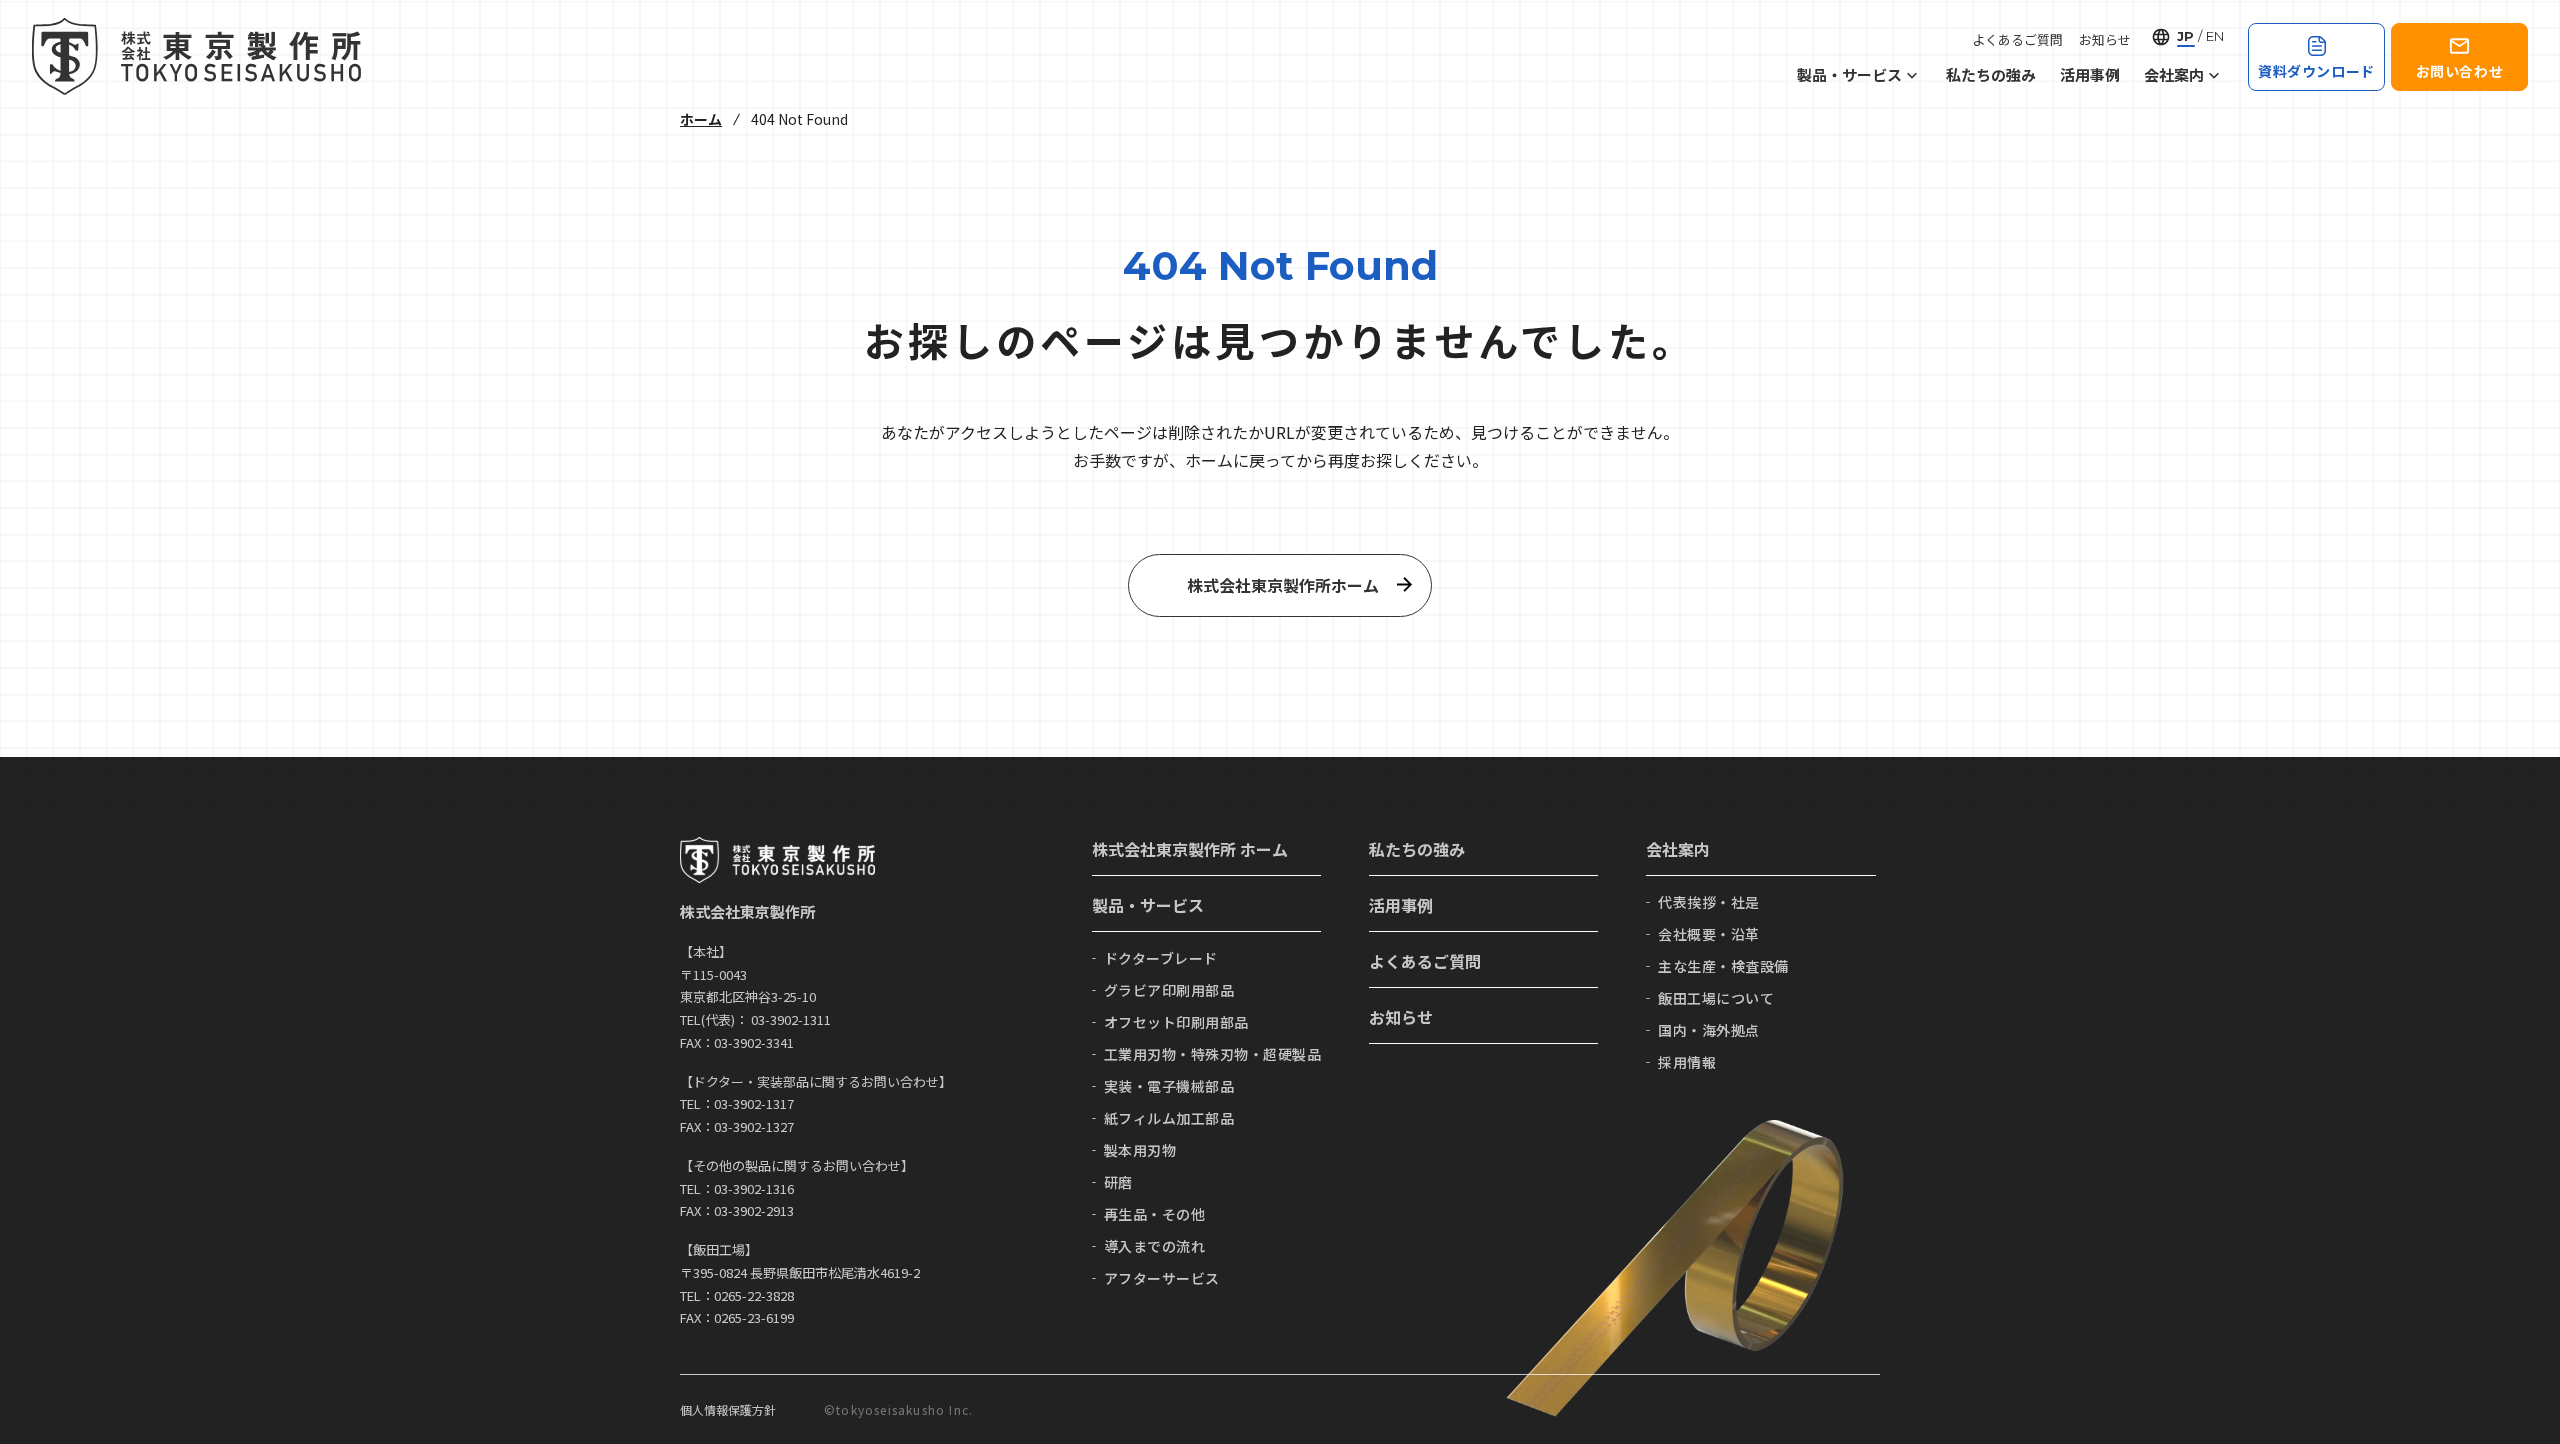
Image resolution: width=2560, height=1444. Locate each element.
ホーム (701, 119)
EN (2215, 36)
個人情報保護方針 (728, 1409)
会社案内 (2174, 74)
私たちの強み (1991, 74)
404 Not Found (799, 119)
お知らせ (2105, 39)
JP (2185, 36)
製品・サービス (1849, 74)
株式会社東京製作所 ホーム (1190, 849)
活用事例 (2090, 74)
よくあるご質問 (2017, 39)
